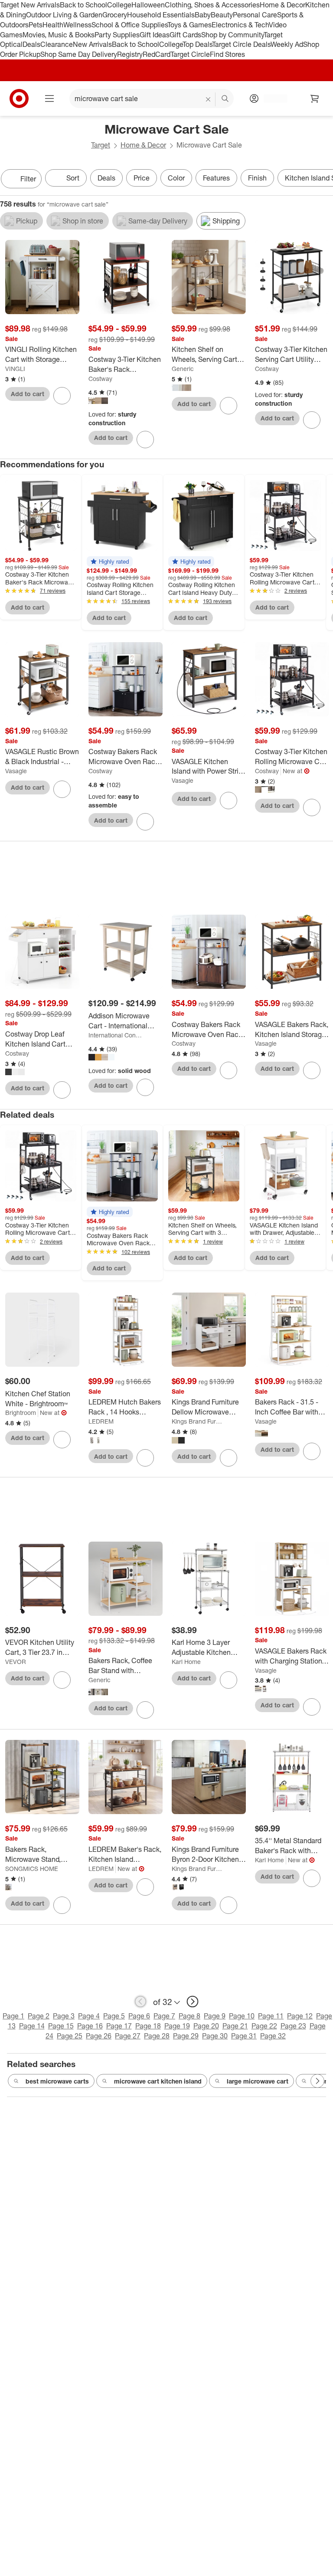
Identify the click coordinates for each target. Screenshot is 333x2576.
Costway (100, 379)
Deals (31, 44)
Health (53, 25)
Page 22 (264, 2026)
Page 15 (61, 2026)
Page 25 (70, 2036)
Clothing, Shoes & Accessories (212, 5)
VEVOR (16, 1662)
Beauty (222, 15)
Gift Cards (185, 35)
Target (101, 145)
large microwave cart (258, 2081)
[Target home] (19, 98)
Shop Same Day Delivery (79, 54)
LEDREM (101, 1421)
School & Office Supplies (129, 25)
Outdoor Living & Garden (64, 15)
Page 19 (177, 2026)
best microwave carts (57, 2081)
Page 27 (128, 2036)
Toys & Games (189, 25)
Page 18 (148, 2026)
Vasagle (16, 771)
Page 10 (242, 2016)
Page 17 (119, 2026)
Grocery (115, 15)
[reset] (208, 99)
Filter (28, 179)
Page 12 (300, 2016)
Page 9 (215, 2016)
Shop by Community (232, 35)
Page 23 (293, 2026)
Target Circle (190, 54)
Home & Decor (282, 5)
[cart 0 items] (315, 98)
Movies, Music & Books (59, 35)
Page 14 (32, 2026)
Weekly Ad (287, 44)
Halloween (148, 5)
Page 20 (206, 2026)
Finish (257, 178)
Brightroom (21, 1413)
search (225, 99)
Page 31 (244, 2036)
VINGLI (15, 369)
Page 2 (39, 2016)
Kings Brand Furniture (198, 1421)
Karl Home (186, 1662)
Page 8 (189, 2016)
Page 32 (273, 2036)
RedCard (157, 54)
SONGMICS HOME (32, 1869)
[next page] (193, 2002)
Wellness (77, 25)
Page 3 (64, 2016)
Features (216, 178)
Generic (183, 369)
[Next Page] (324, 180)
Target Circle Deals (241, 44)
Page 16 (90, 2026)
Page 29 (186, 2036)
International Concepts (115, 1035)
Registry (130, 54)
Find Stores (227, 54)
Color (176, 178)
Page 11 (271, 2016)
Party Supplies (117, 35)
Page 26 (99, 2036)
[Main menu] (49, 98)
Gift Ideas (155, 35)
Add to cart (28, 394)
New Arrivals (92, 44)
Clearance (57, 44)
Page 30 (215, 2036)
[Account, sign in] (271, 98)
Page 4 (89, 2016)
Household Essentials (161, 15)
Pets (36, 25)
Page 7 (164, 2016)
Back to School (83, 5)
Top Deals (197, 44)
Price (142, 178)
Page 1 (13, 2016)
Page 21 (235, 2026)
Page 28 (157, 2036)
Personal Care (255, 15)
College (119, 5)
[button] (110, 561)
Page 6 (139, 2016)
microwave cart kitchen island (158, 2081)
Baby (203, 15)
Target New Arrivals (30, 5)
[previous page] (140, 2002)
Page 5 (114, 2016)
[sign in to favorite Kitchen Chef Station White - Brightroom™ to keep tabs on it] (62, 1440)
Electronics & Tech (240, 25)
